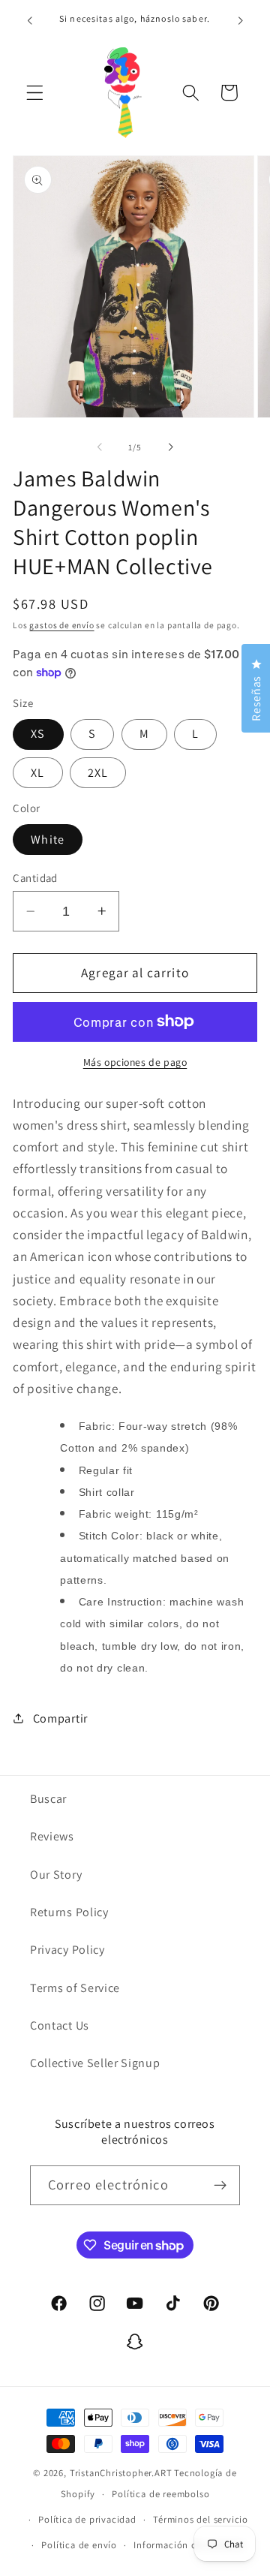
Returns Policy (69, 1912)
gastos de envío (61, 625)
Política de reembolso (160, 2494)
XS (38, 734)
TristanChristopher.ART (121, 2473)
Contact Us (60, 2025)
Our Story (56, 1875)
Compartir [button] (60, 1718)
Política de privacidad (87, 2519)
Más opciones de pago (135, 1062)
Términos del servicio (201, 2519)
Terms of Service (75, 1988)
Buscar (48, 1799)
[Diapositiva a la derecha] (170, 447)
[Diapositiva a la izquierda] (100, 447)
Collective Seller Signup (95, 2063)
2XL (98, 773)
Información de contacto (189, 2545)
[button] (35, 93)
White (48, 840)
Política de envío (79, 2545)
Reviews (52, 1836)
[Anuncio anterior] (29, 20)
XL (37, 773)
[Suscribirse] (220, 2186)
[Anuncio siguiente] (241, 20)
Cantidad (35, 878)
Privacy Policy (67, 1950)
